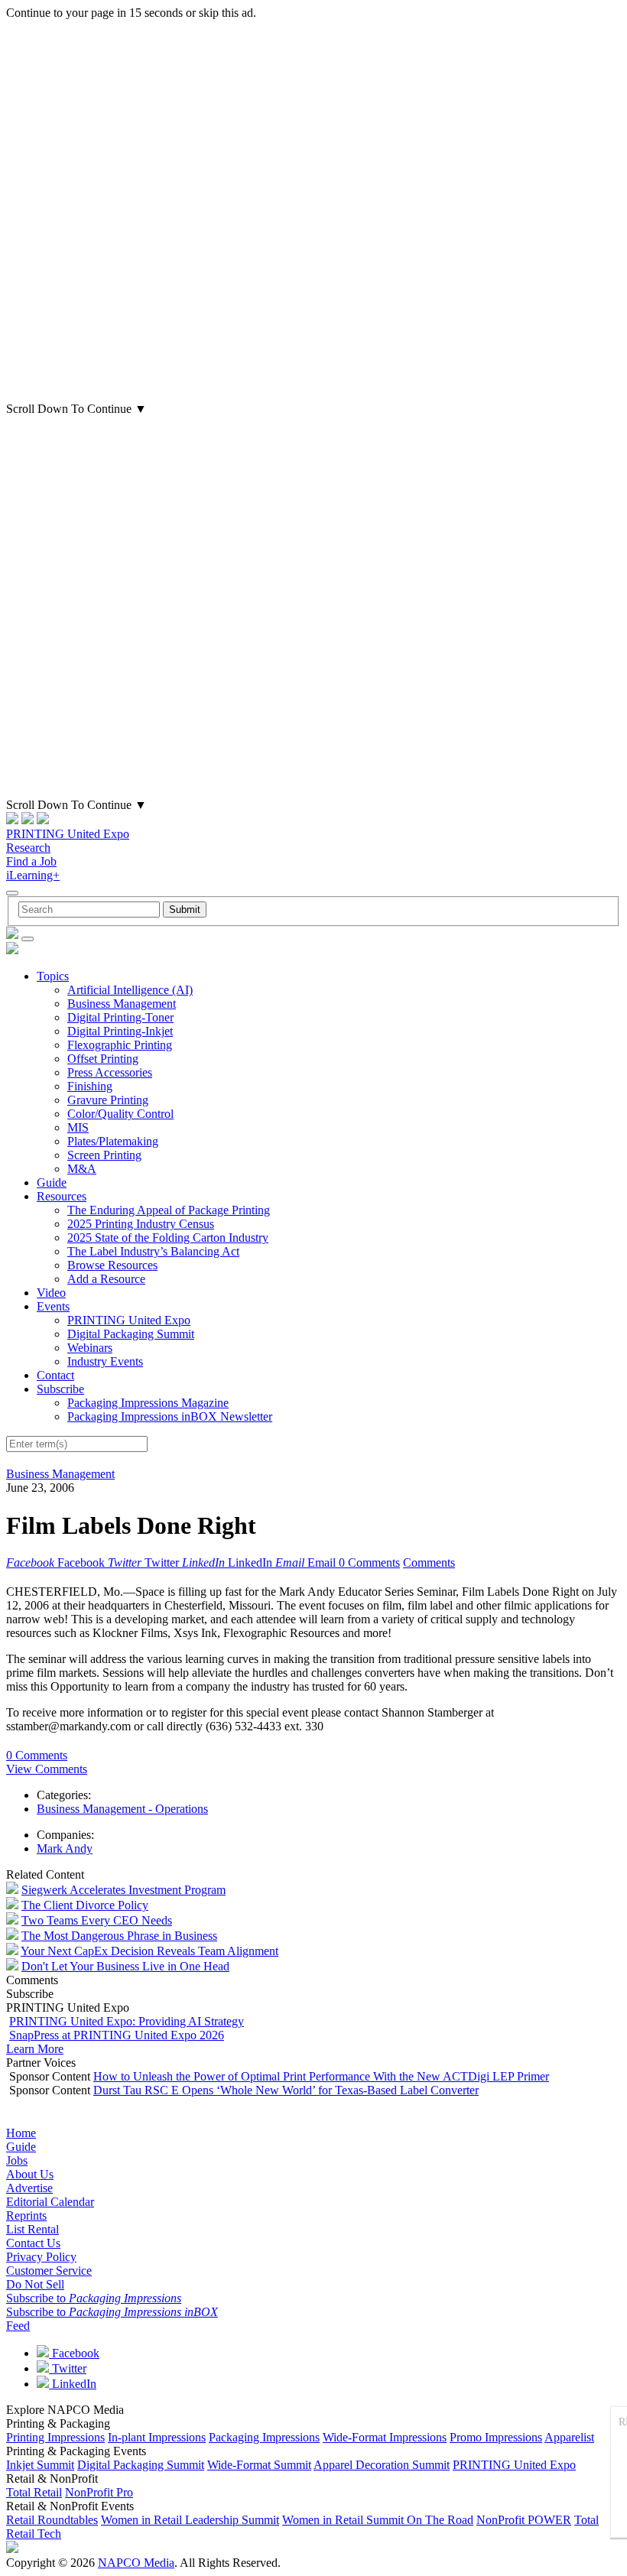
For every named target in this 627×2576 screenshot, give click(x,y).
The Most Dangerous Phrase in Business (119, 1936)
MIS (78, 1127)
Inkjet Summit (40, 2465)
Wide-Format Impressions (385, 2437)
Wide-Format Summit (259, 2465)
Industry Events (105, 1361)
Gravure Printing (108, 1100)
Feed (18, 2326)
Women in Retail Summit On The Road (378, 2520)
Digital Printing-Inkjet (120, 1031)
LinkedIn (73, 2384)
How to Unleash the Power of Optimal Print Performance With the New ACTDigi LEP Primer (321, 2076)
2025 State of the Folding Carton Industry (168, 1238)
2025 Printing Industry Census (141, 1224)
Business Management (122, 1004)
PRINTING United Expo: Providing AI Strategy (127, 2021)
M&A (82, 1169)
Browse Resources (112, 1265)
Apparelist (569, 2437)
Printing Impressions (55, 2437)
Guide (52, 1182)
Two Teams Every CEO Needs (97, 1920)
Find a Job (31, 861)
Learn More (35, 2049)
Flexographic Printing (120, 1045)
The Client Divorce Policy (85, 1905)
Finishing (90, 1086)
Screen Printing (104, 1155)
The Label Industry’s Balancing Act (153, 1251)
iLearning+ (33, 875)
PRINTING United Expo (68, 834)
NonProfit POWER (524, 2520)
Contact (55, 1375)
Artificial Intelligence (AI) (130, 990)
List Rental (32, 2229)
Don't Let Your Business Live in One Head (125, 1966)
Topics (53, 976)
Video (51, 1293)
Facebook (74, 2353)
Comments (429, 1562)
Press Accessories (110, 1072)
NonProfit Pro (99, 2492)
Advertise (29, 2188)
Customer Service (49, 2271)
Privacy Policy (41, 2257)
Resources (62, 1196)
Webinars (90, 1348)
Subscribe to (94, 2298)
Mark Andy (65, 1848)
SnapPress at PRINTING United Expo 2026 (117, 2035)
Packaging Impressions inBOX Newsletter (170, 1416)
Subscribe (60, 1389)
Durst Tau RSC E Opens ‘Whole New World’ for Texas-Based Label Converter (286, 2090)
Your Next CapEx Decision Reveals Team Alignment (149, 1951)
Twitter (68, 2368)
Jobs (17, 2160)
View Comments (47, 1769)
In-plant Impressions (157, 2437)
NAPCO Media (136, 2563)
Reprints (26, 2215)
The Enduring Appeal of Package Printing (169, 1210)
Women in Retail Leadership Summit (190, 2520)
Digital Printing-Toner (120, 1017)
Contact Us (33, 2243)
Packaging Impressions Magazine (148, 1403)
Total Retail (34, 2492)
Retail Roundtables (52, 2520)
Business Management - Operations (122, 1809)
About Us (30, 2174)
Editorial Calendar (50, 2202)
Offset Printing (103, 1059)
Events (53, 1306)
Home (21, 2133)
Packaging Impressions (264, 2437)
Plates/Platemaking (113, 1141)
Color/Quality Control (120, 1114)
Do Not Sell (35, 2284)
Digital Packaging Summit (131, 1334)
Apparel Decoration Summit (382, 2465)
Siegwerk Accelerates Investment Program (123, 1890)
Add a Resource (106, 1279)
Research (28, 848)
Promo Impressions (496, 2437)
